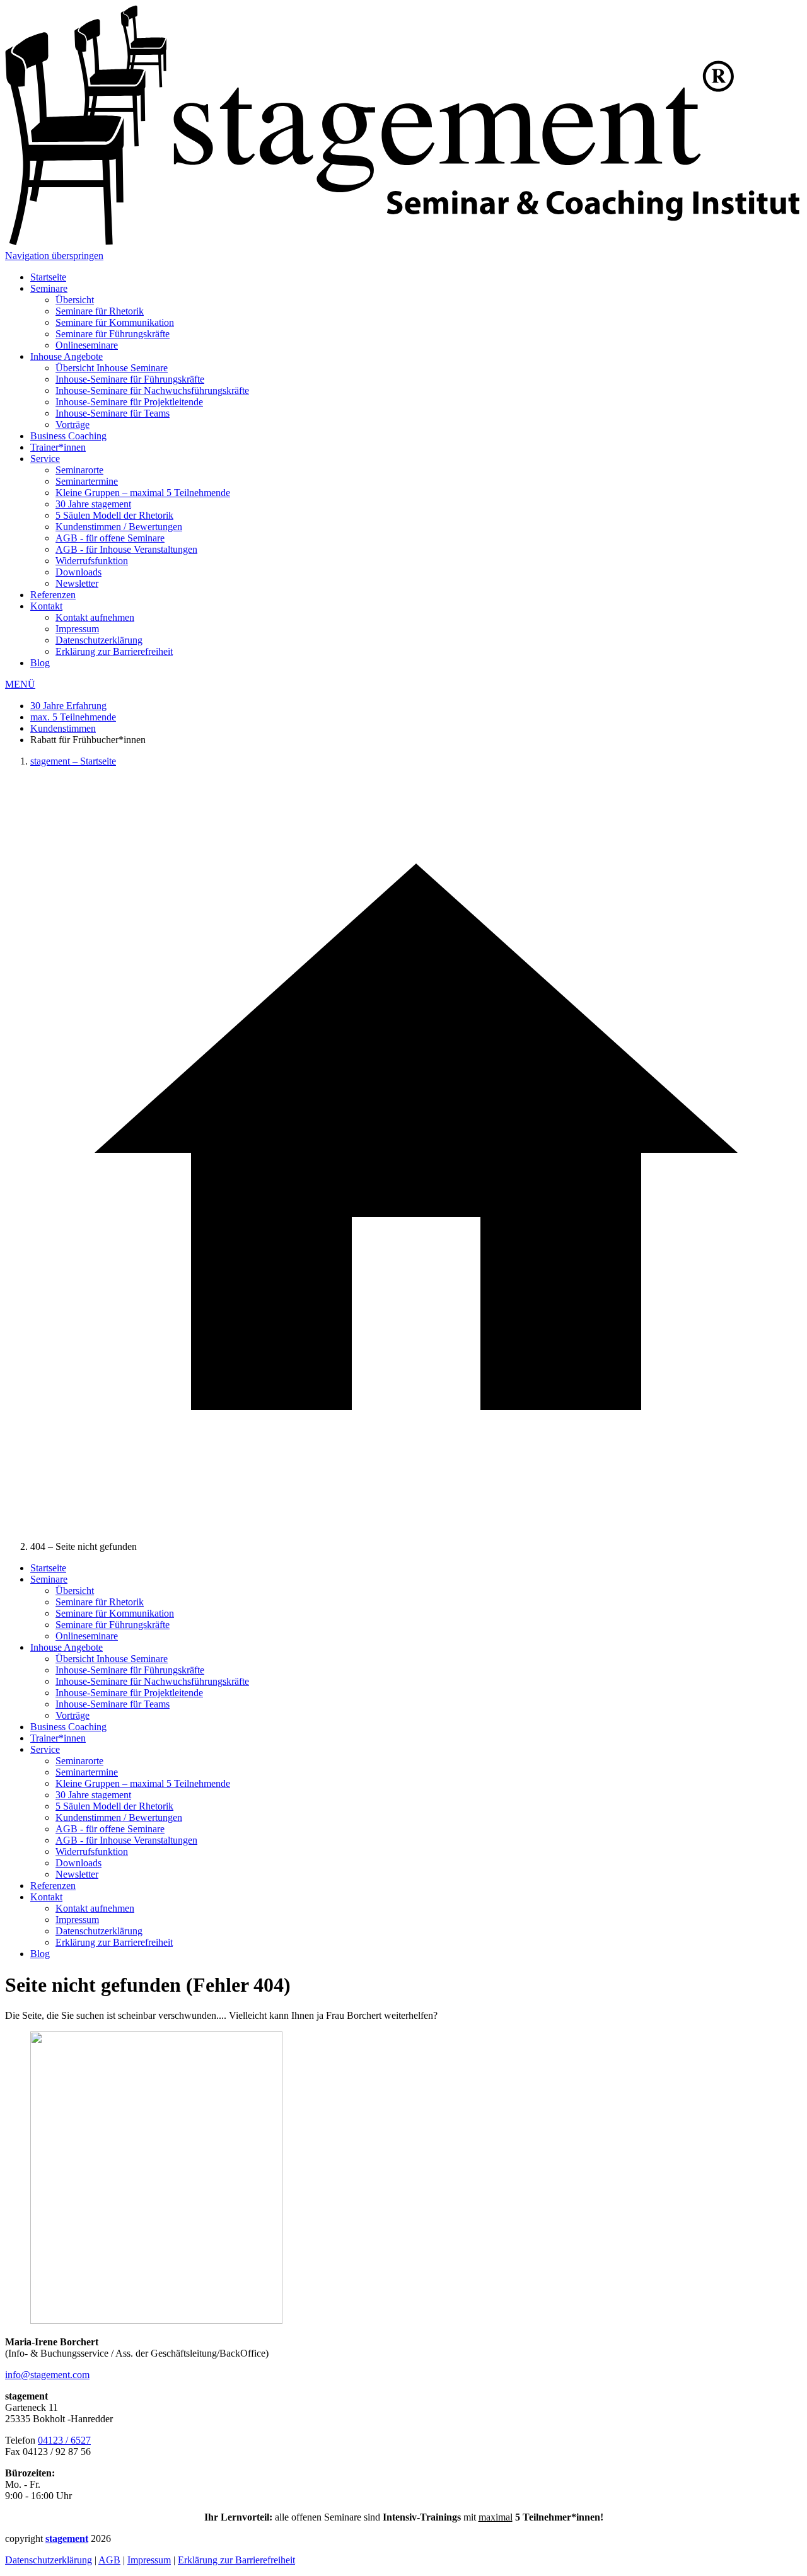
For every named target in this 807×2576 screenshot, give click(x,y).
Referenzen (53, 595)
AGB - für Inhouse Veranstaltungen (126, 549)
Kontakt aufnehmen (95, 617)
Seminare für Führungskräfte (113, 334)
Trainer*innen (58, 447)
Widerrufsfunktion (92, 561)
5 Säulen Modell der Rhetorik (114, 515)
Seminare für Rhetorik (100, 311)
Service (45, 459)
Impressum (77, 629)
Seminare (49, 288)
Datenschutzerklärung (99, 640)
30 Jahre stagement (93, 504)
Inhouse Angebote (67, 356)
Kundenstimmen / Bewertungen (119, 527)
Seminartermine (87, 481)
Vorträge (73, 425)
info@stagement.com (47, 2375)
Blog (40, 663)
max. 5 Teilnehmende (73, 717)
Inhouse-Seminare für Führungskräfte (130, 379)
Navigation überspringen (54, 256)
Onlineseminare (87, 345)
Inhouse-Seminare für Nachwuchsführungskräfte (152, 390)
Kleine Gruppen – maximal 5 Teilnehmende (143, 493)
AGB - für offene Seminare (110, 538)
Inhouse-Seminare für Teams (113, 413)
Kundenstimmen (63, 728)
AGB (109, 2560)
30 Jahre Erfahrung (68, 706)
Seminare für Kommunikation (115, 322)
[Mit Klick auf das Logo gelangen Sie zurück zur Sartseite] (403, 244)
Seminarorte (79, 470)
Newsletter (77, 583)
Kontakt (46, 606)
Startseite (48, 277)
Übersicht (75, 300)
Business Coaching (68, 436)
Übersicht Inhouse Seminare (112, 368)
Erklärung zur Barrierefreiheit (114, 651)
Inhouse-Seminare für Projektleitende (129, 402)
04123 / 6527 (64, 2440)
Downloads (78, 572)
